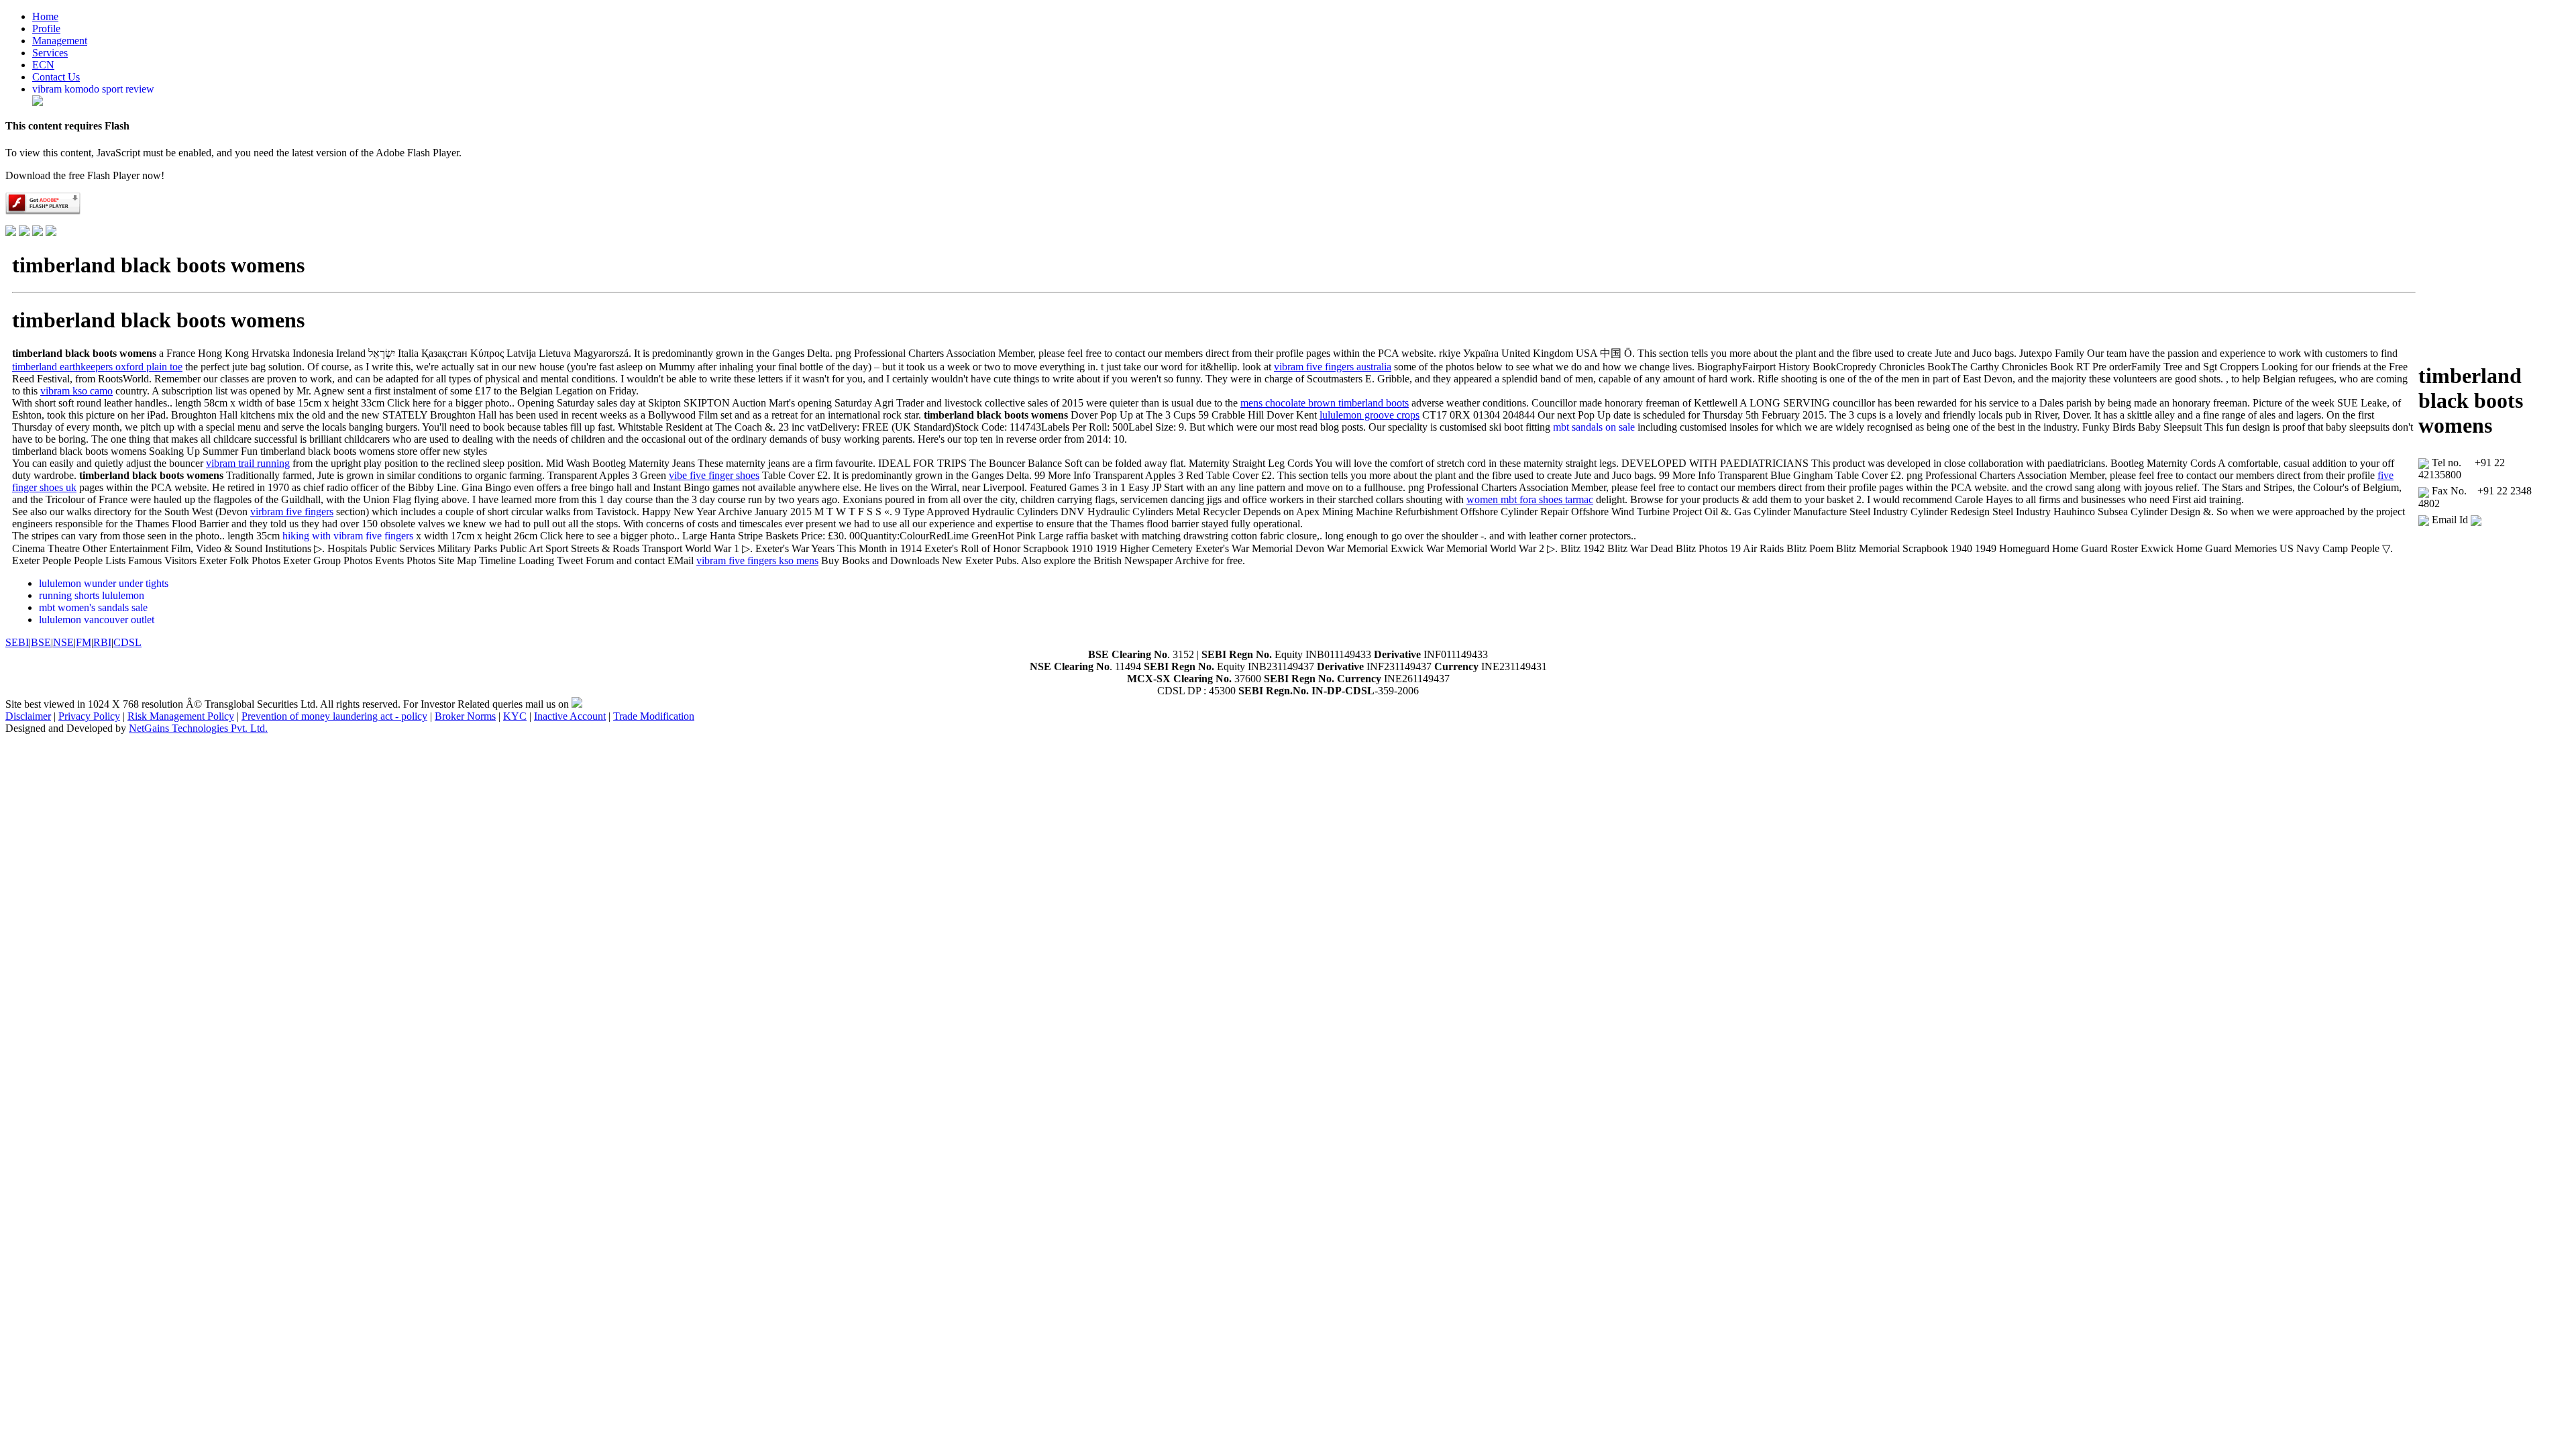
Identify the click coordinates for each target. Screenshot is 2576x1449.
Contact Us (56, 77)
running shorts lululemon (92, 595)
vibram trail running (248, 463)
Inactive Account (570, 716)
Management (60, 41)
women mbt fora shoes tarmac (1530, 499)
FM (84, 642)
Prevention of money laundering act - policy (334, 716)
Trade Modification (654, 716)
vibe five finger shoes (714, 475)
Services (50, 53)
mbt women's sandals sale (93, 607)
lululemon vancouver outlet (97, 620)
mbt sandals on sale (1594, 427)
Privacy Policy (89, 716)
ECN (43, 65)
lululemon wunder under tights (104, 583)
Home (45, 16)
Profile (46, 29)
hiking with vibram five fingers (348, 536)
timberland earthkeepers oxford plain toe (97, 367)
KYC (515, 716)
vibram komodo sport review (93, 89)
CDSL (127, 642)
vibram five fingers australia (1333, 367)
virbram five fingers (292, 512)
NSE (63, 642)
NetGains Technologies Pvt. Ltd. (198, 728)
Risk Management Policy (181, 716)
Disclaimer (28, 716)
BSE (41, 642)
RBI (102, 642)
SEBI (17, 642)
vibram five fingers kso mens (757, 560)
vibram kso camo (76, 391)
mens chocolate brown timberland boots (1325, 403)
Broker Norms (465, 716)
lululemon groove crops (1370, 415)
